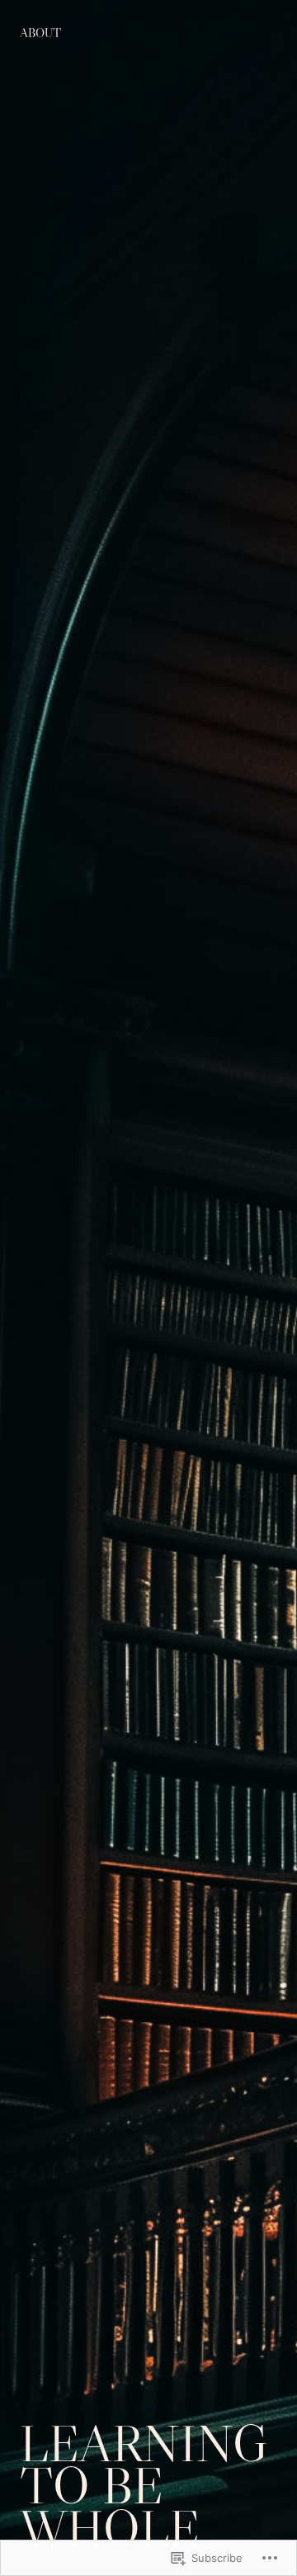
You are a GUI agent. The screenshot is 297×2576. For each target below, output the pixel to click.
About (40, 33)
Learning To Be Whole (144, 2486)
